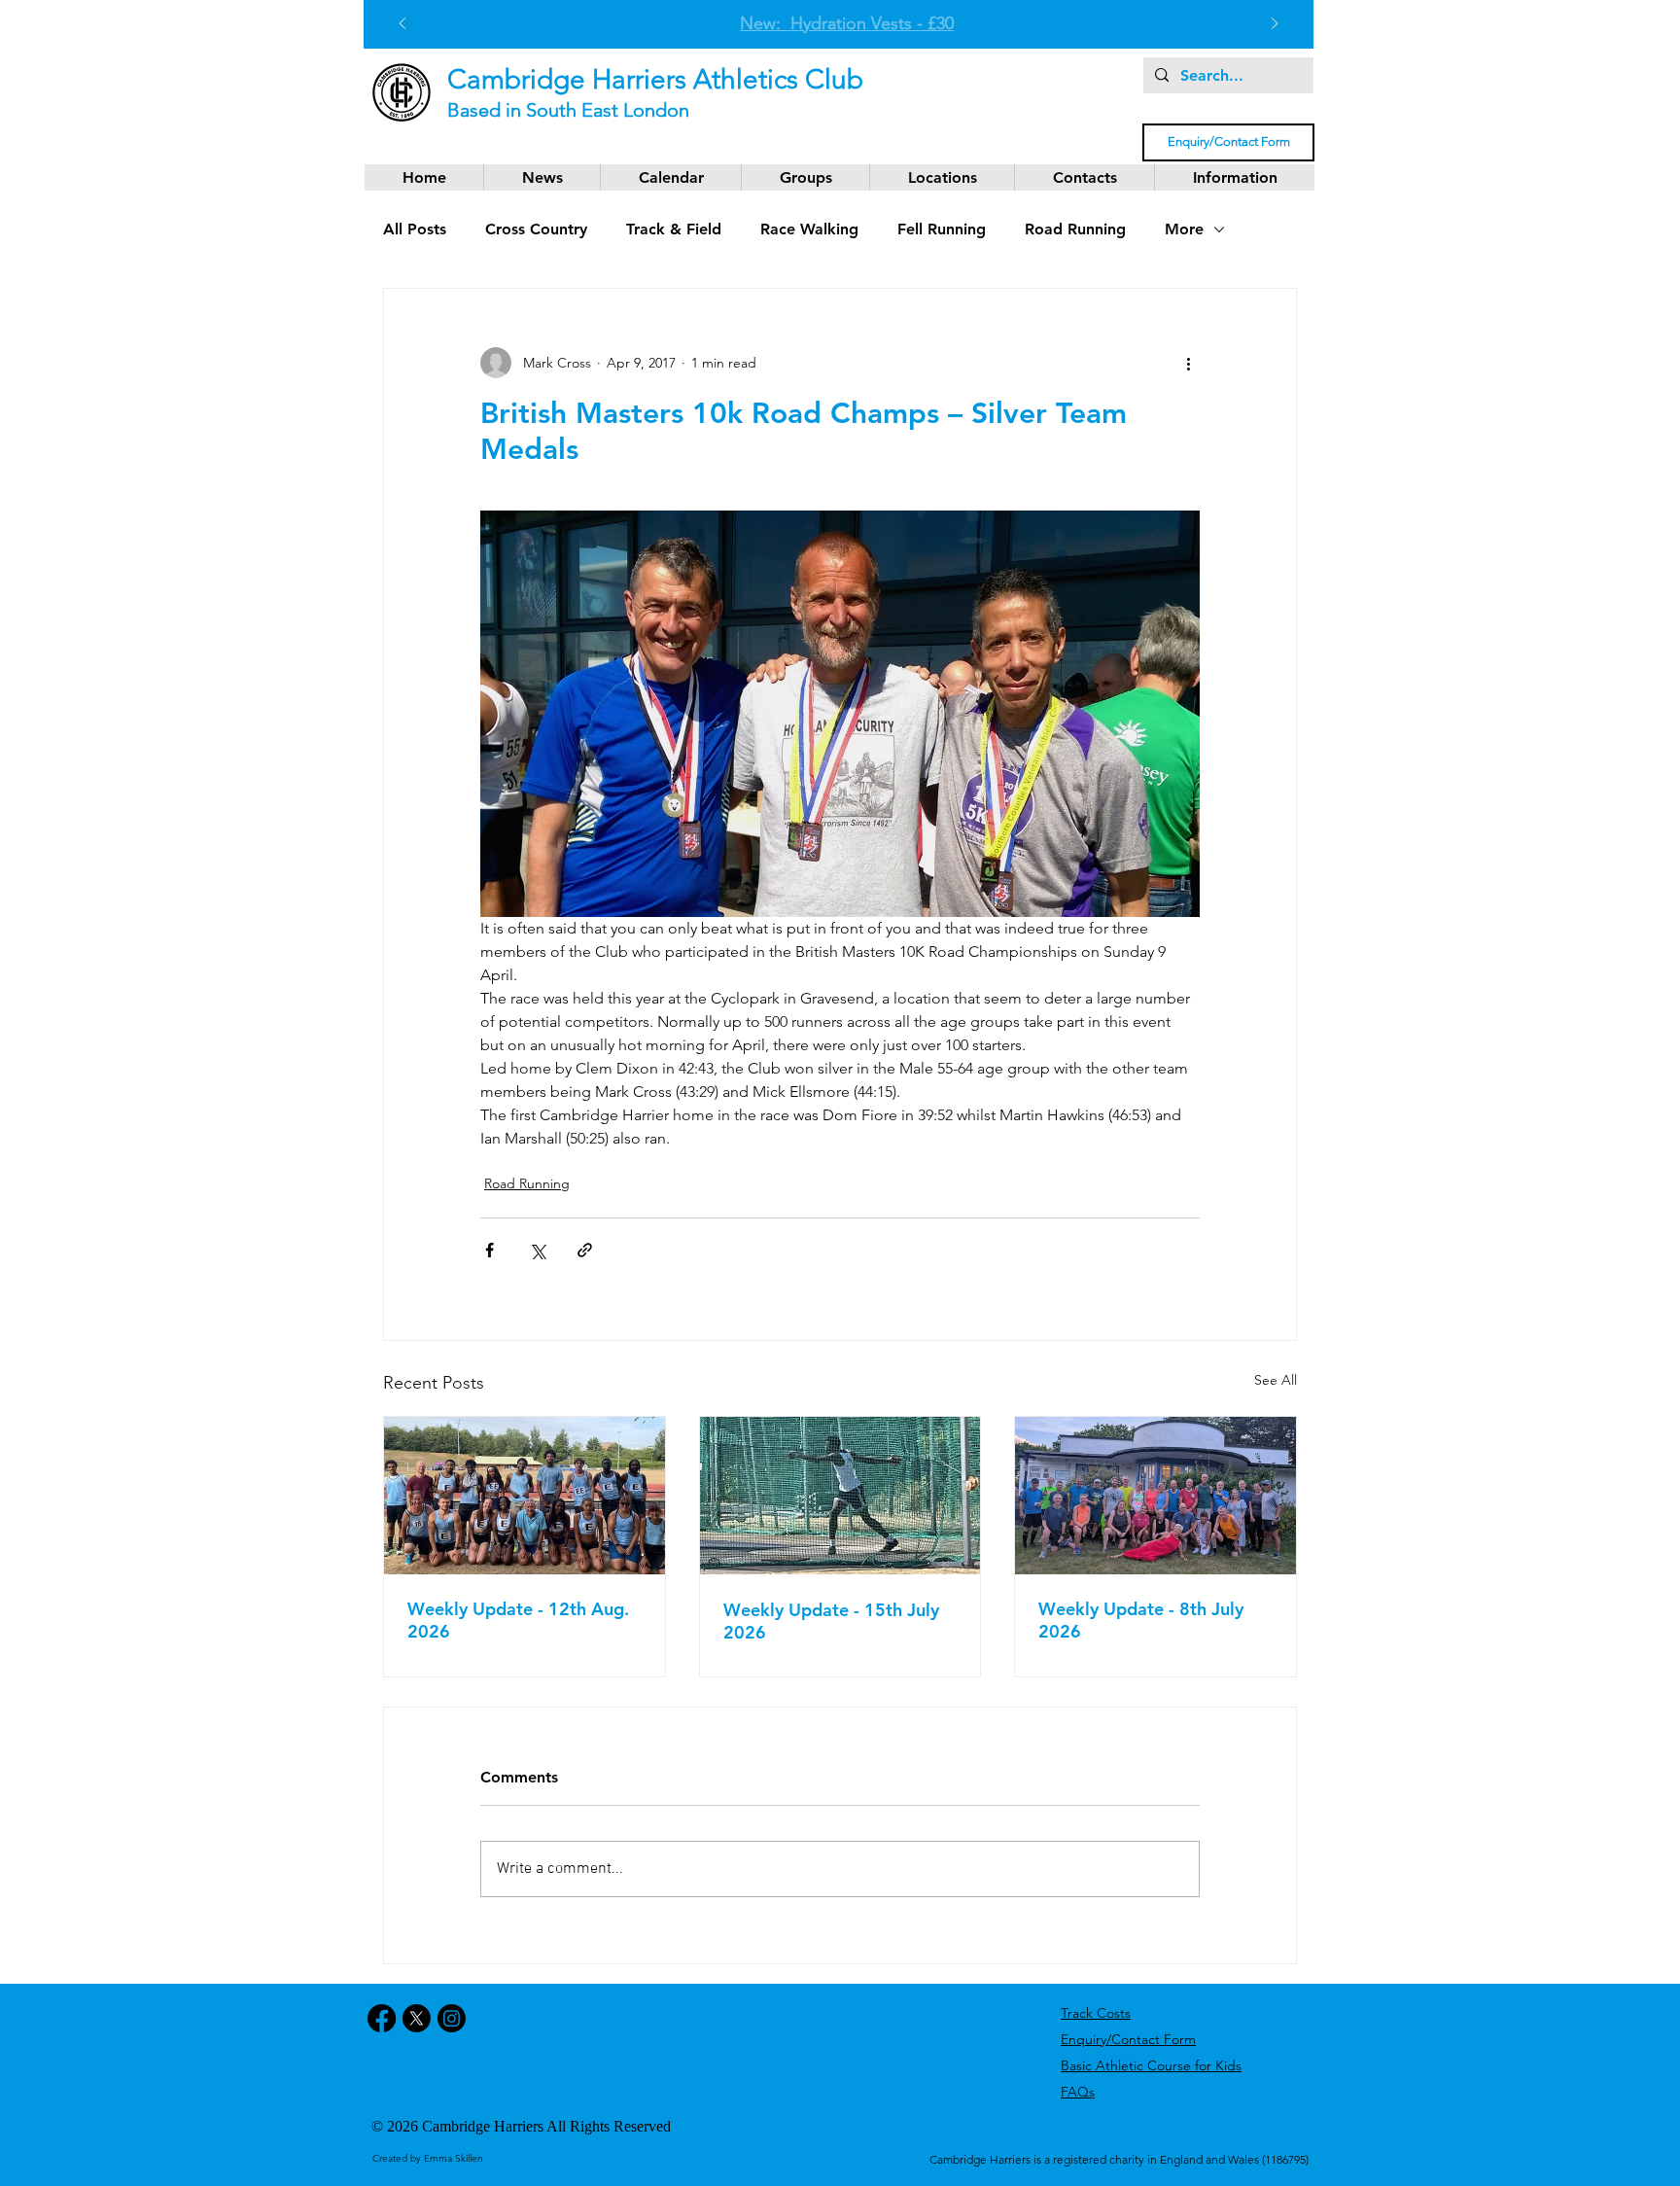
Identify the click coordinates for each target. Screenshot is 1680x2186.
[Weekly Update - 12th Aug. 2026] (525, 1496)
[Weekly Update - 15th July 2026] (840, 1496)
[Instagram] (452, 2018)
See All (1276, 1380)
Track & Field (674, 229)
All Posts (415, 229)
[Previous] (402, 25)
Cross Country (536, 229)
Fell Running (942, 229)
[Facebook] (382, 2018)
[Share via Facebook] (490, 1250)
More (1184, 229)
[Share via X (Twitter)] (537, 1250)
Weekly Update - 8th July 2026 (1141, 1620)
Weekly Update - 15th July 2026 (831, 1621)
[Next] (1275, 25)
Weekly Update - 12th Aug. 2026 (518, 1620)
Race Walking (809, 229)
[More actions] (1188, 363)
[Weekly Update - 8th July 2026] (1155, 1496)
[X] (417, 2018)
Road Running (1075, 229)
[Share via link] (585, 1250)
